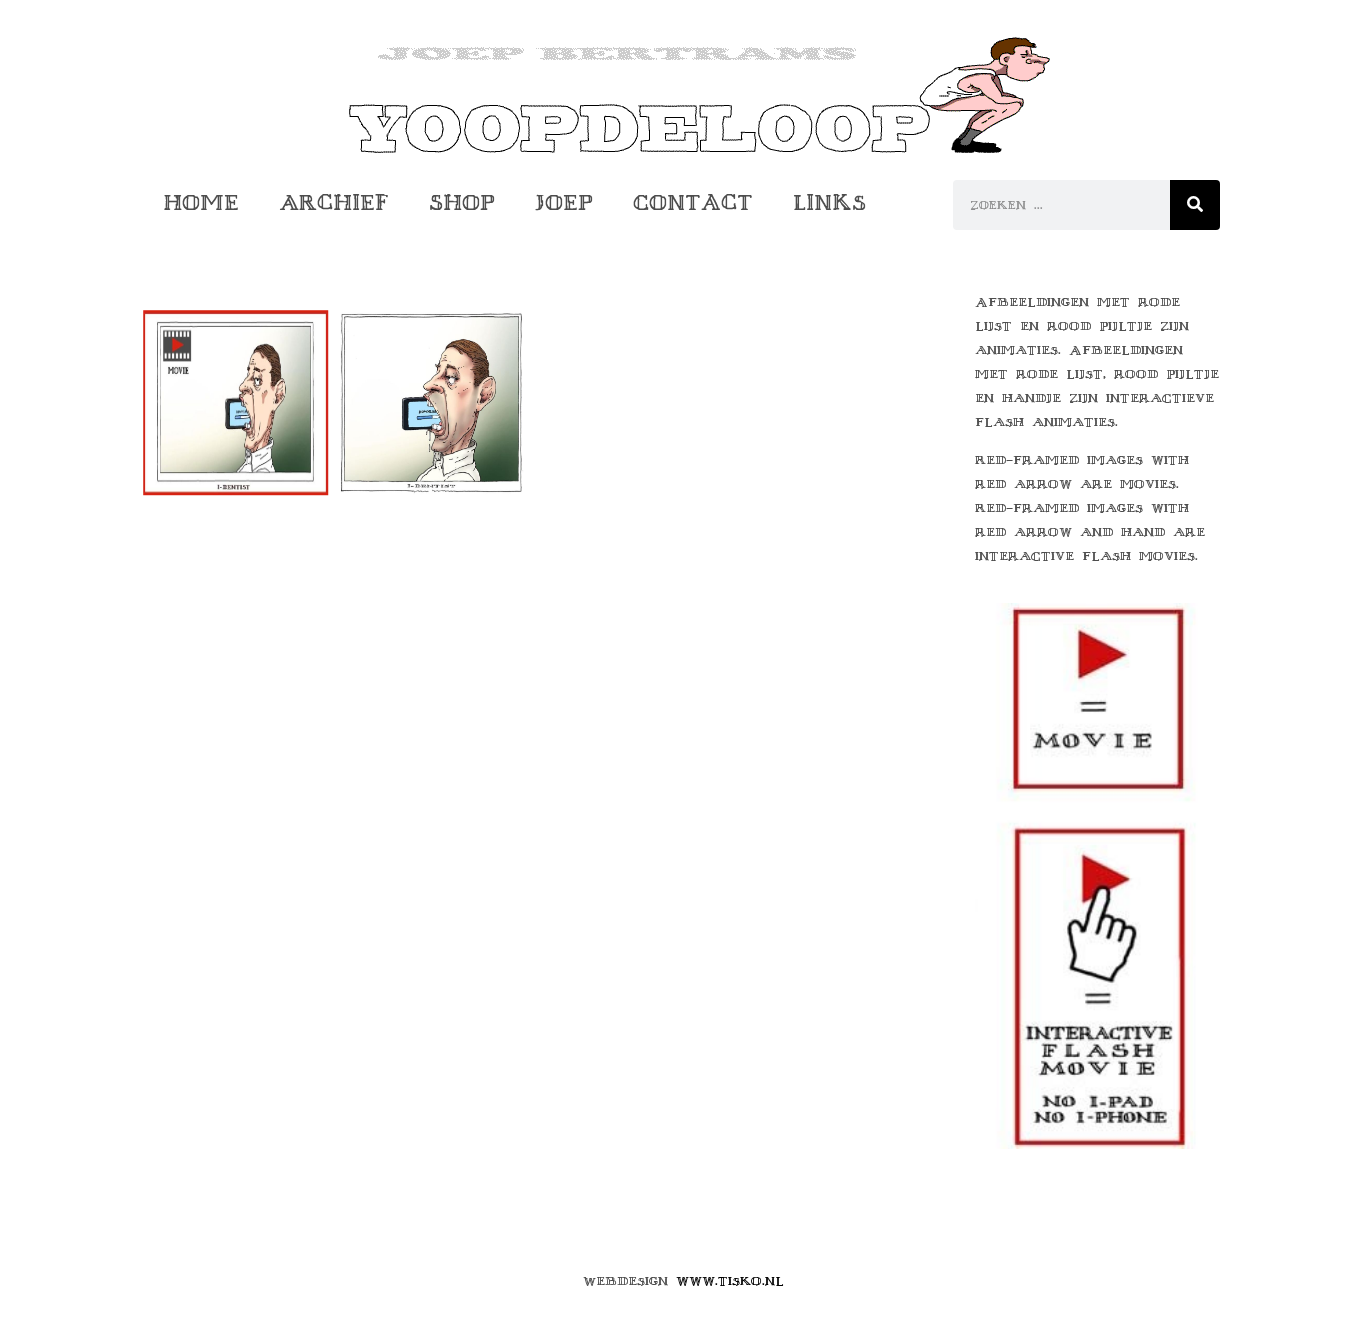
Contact (693, 202)
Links (829, 202)
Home (201, 202)
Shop (462, 202)
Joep (564, 202)
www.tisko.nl (730, 1281)
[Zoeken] (1195, 205)
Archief (334, 202)
